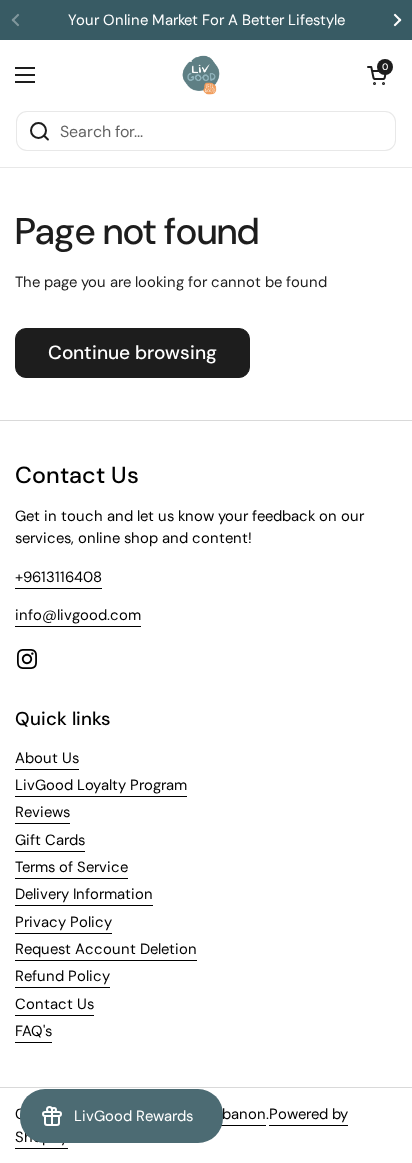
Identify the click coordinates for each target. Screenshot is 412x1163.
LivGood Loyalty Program (101, 785)
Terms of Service (71, 867)
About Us (47, 758)
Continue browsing (132, 352)
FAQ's (33, 1031)
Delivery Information (84, 894)
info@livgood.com (78, 615)
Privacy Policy (63, 922)
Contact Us (54, 1004)
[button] (377, 75)
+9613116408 (58, 577)
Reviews (42, 812)
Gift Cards (50, 840)
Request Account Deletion (106, 949)
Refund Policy (62, 976)
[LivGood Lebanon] (201, 75)
